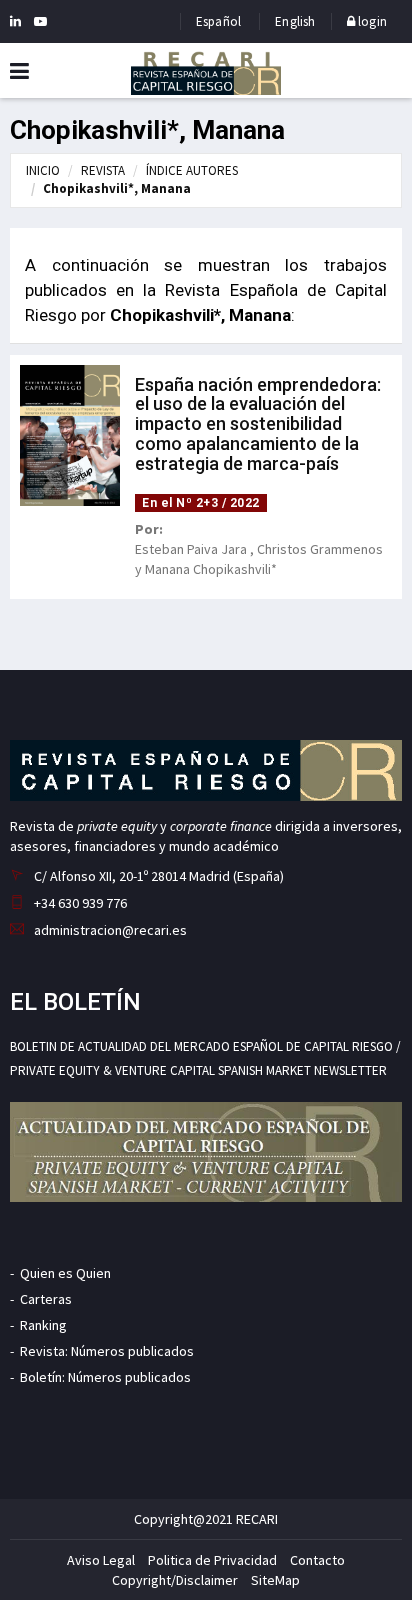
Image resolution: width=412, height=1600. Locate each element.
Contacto (317, 1560)
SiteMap (275, 1580)
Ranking (43, 1325)
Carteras (46, 1299)
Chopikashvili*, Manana (117, 188)
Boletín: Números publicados (105, 1377)
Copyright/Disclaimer (175, 1580)
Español (218, 21)
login (371, 21)
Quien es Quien (65, 1273)
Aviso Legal (101, 1560)
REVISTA (103, 170)
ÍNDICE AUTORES (192, 170)
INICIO (43, 170)
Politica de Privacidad (212, 1560)
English (295, 21)
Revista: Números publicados (107, 1351)
